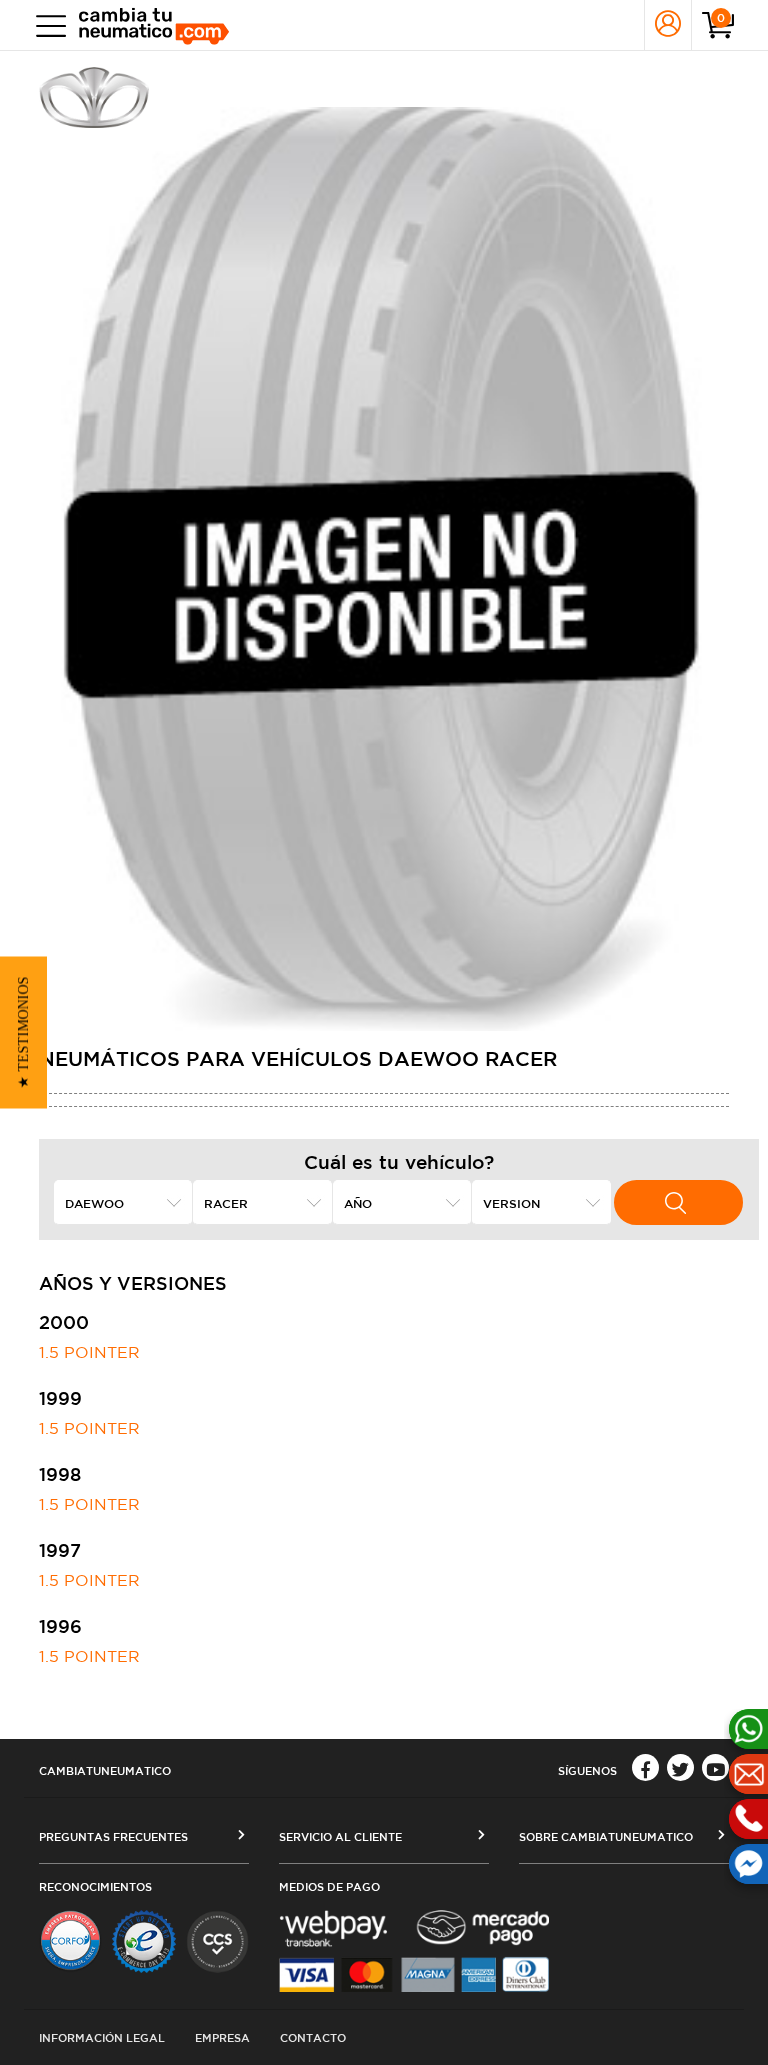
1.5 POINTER (89, 1352)
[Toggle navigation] (46, 25)
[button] (23, 1033)
